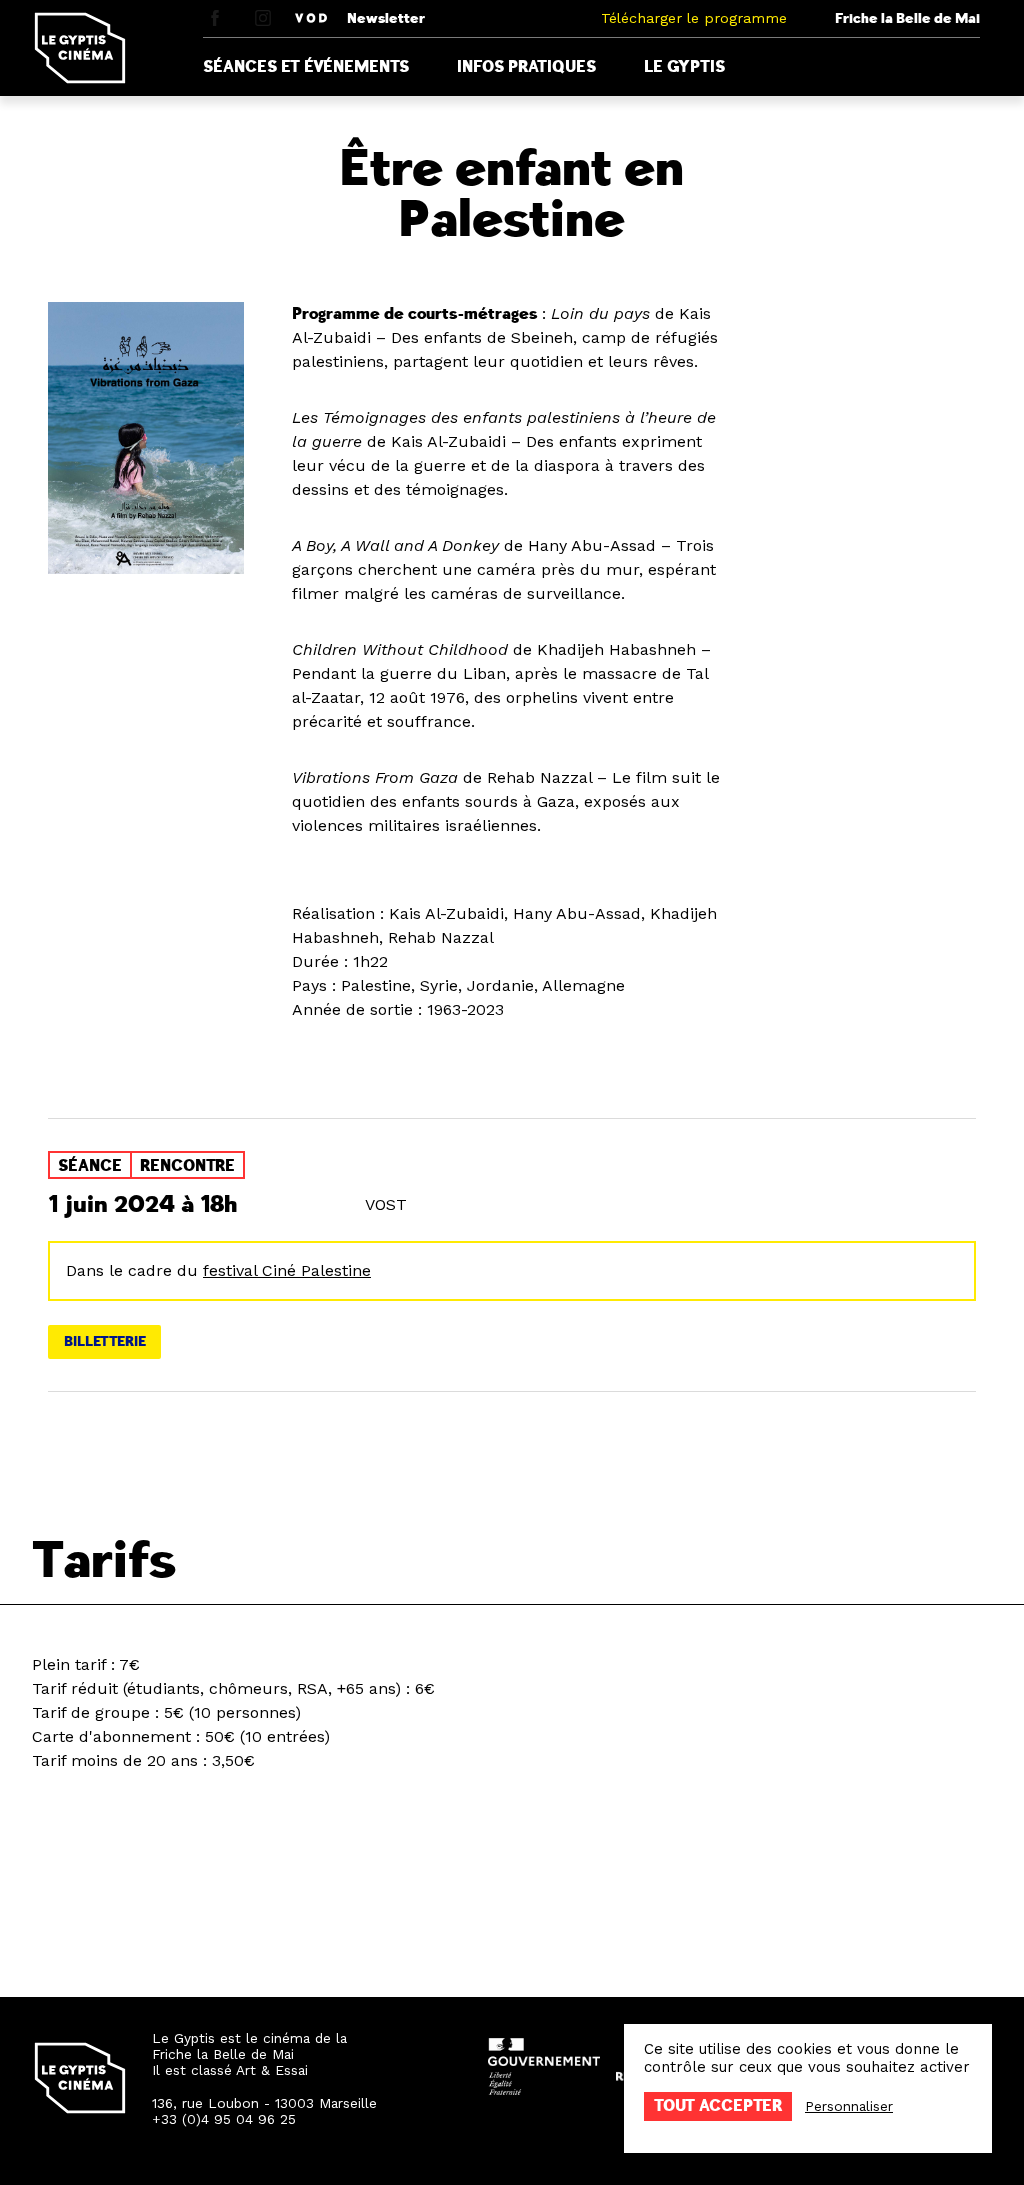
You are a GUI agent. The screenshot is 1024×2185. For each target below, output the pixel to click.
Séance (90, 1166)
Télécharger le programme (694, 18)
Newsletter (386, 18)
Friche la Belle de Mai (907, 18)
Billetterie (105, 1341)
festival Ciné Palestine (287, 1270)
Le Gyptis (684, 67)
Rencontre (187, 1166)
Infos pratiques (526, 67)
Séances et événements (306, 67)
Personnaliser (849, 2106)
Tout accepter (718, 2106)
